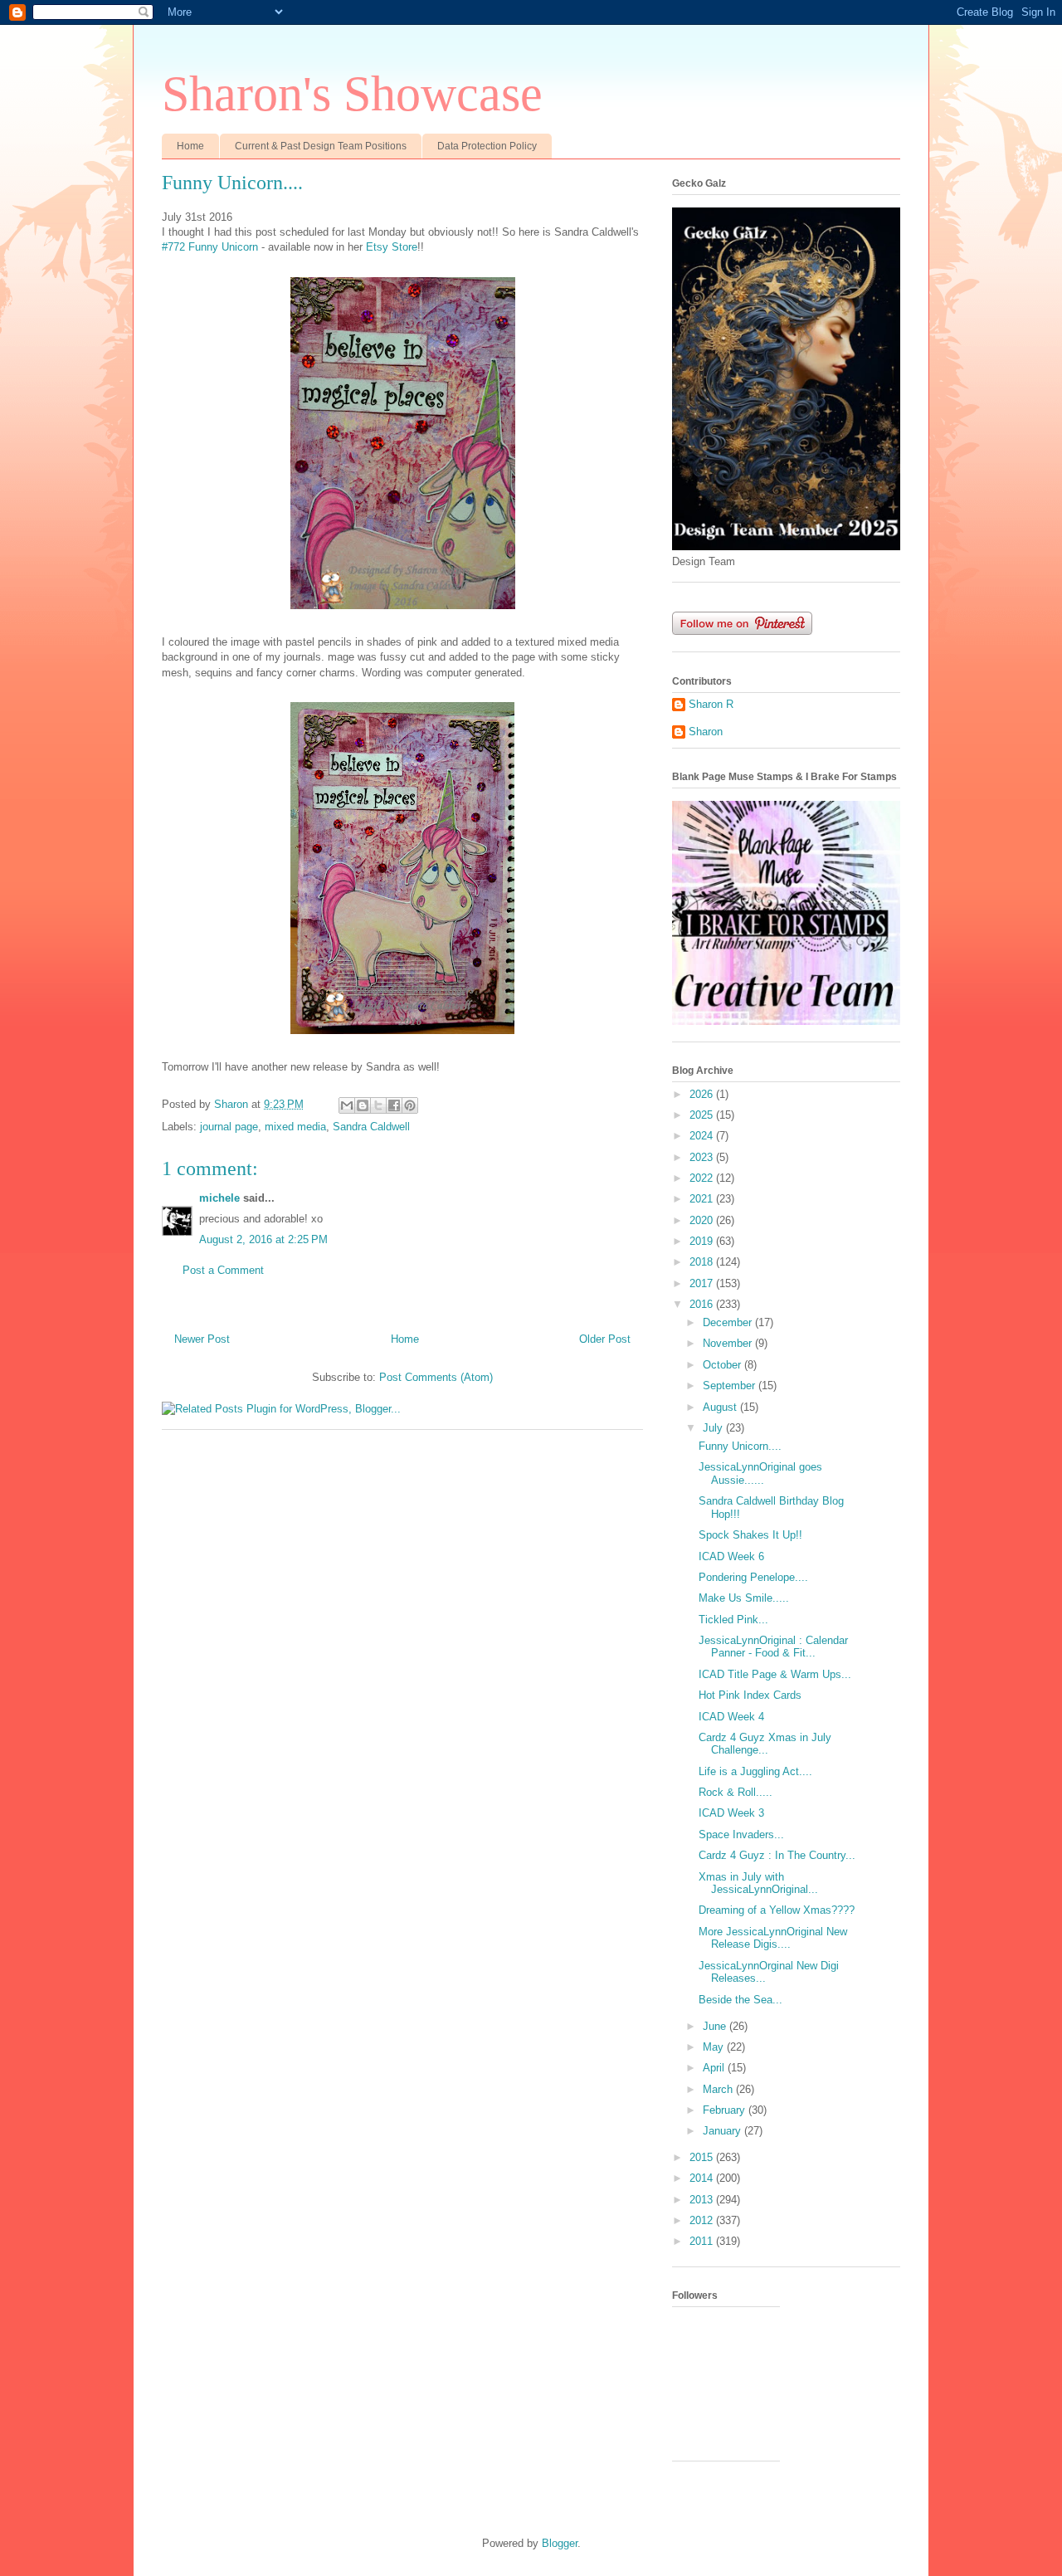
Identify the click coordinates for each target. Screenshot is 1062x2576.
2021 (703, 1199)
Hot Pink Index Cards (750, 1695)
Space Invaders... (741, 1834)
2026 (703, 1094)
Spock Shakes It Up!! (750, 1535)
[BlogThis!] (363, 1105)
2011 (703, 2241)
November (729, 1343)
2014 (703, 2178)
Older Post (605, 1339)
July (714, 1428)
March (719, 2089)
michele (219, 1198)
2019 (703, 1241)
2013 (703, 2200)
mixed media (295, 1127)
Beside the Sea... (740, 2000)
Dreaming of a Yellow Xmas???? (777, 1910)
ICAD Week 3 (731, 1813)
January (723, 2131)
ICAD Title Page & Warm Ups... (775, 1674)
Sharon (706, 732)
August (721, 1407)
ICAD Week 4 (731, 1717)
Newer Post (202, 1339)
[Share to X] (378, 1105)
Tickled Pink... (733, 1620)
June (716, 2026)
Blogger (560, 2543)
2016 (703, 1304)
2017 (703, 1283)
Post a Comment (223, 1270)
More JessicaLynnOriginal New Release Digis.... (773, 1938)
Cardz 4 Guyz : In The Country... (777, 1855)
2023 (703, 1157)
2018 (703, 1262)
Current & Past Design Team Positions (321, 146)
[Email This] (347, 1105)
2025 (703, 1115)
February (726, 2110)
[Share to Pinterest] (410, 1105)
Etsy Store (392, 247)
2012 (703, 2220)
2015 (703, 2157)
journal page (229, 1127)
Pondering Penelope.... (753, 1577)
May (715, 2047)
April (715, 2068)
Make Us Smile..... (744, 1598)
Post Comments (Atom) (436, 1377)
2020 (703, 1220)
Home (190, 146)
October (723, 1365)
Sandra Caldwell (371, 1127)
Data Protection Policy (487, 146)
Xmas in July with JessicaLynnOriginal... (758, 1883)
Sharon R (711, 704)
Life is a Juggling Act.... (755, 1771)
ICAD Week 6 (731, 1556)
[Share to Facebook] (394, 1105)
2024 (703, 1136)
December (729, 1322)
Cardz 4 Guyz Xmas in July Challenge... (765, 1744)
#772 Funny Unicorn (210, 247)
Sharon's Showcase (352, 94)
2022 (703, 1178)
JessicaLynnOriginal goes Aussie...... (760, 1473)
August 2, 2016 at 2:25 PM (263, 1239)
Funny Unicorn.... (740, 1446)
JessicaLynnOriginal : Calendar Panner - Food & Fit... (773, 1647)
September (731, 1386)
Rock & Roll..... (736, 1792)
